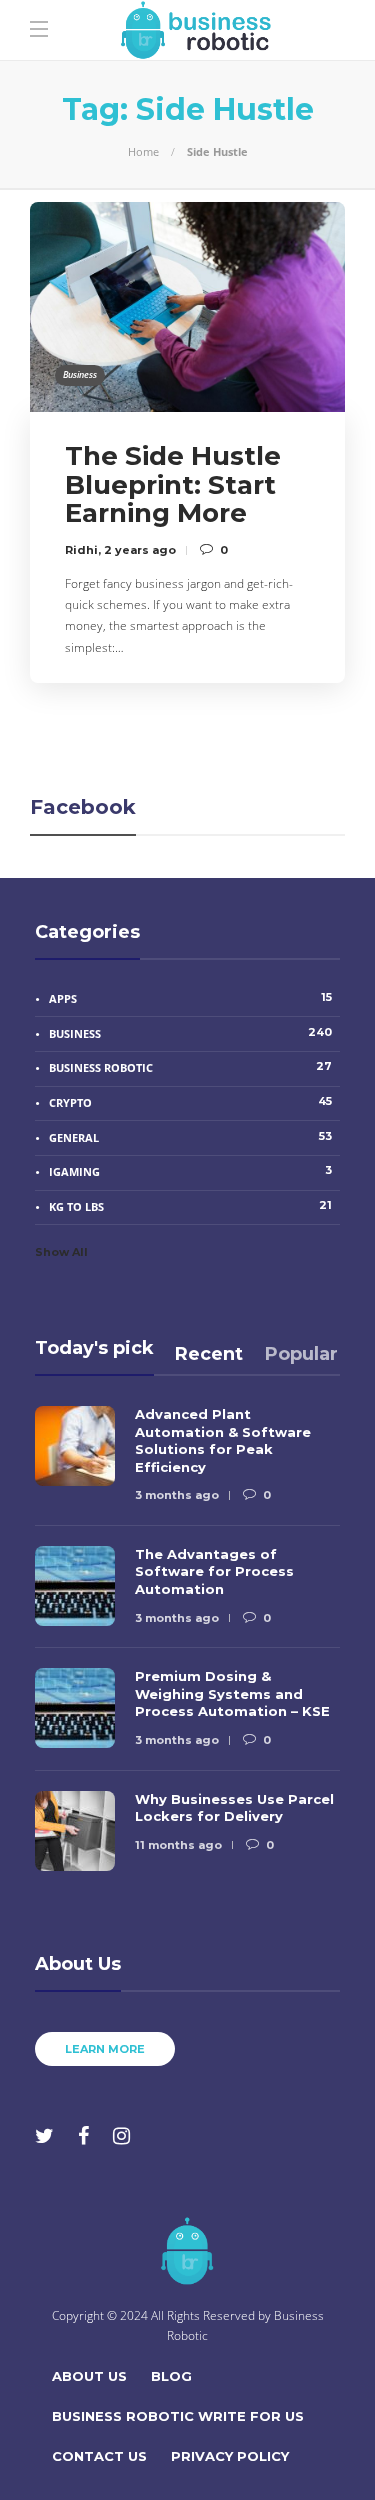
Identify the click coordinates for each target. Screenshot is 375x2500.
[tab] (209, 1354)
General (190, 1137)
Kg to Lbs (190, 1206)
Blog (171, 2376)
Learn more (105, 2049)
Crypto (190, 1102)
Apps (190, 998)
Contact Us (99, 2456)
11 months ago (178, 1845)
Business (80, 374)
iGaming (190, 1171)
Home (143, 151)
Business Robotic (190, 1067)
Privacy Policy (230, 2456)
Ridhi (81, 550)
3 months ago (177, 1495)
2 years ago (140, 550)
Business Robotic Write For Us (178, 2416)
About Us (89, 2376)
